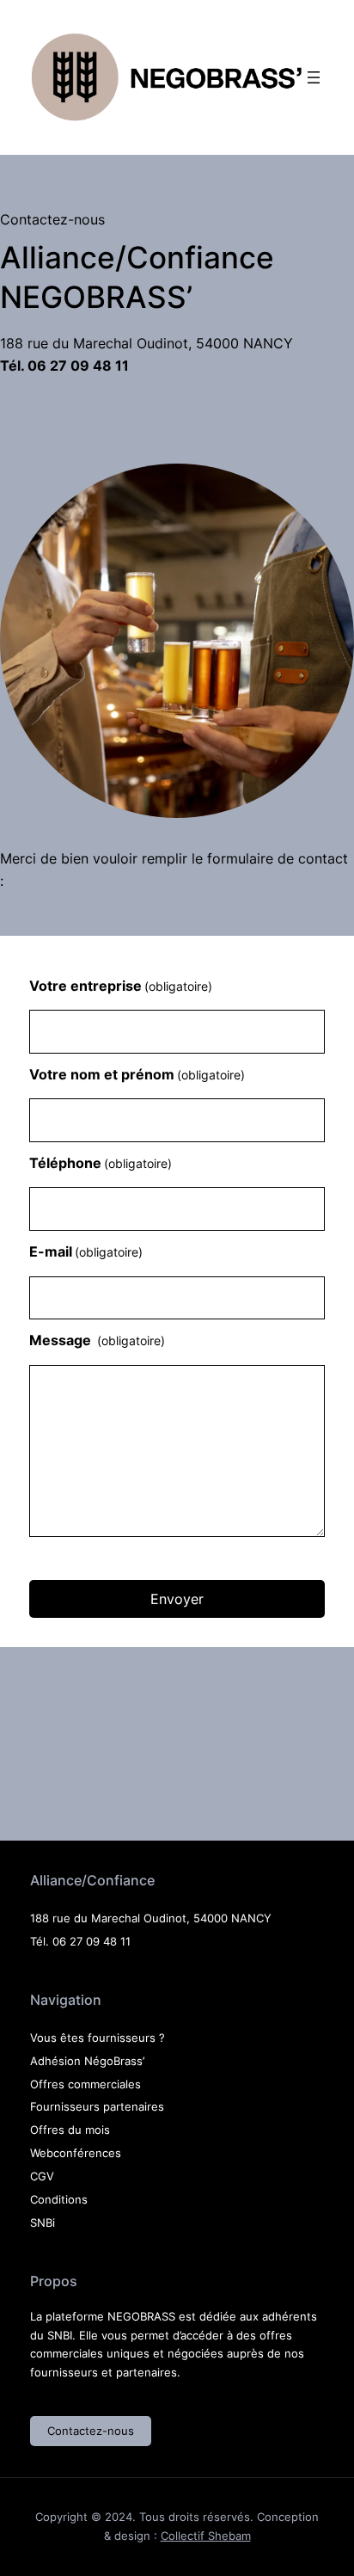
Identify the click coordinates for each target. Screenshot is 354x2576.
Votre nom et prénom (137, 1074)
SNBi (43, 2222)
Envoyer (177, 1599)
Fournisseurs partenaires (97, 2106)
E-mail (86, 1251)
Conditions (59, 2199)
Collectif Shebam (206, 2536)
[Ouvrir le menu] (314, 77)
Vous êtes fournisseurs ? (98, 2038)
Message (97, 1340)
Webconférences (76, 2153)
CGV (42, 2176)
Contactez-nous (91, 2431)
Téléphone (101, 1163)
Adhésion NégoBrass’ (87, 2061)
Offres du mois (70, 2130)
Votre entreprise (121, 986)
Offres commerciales (85, 2084)
